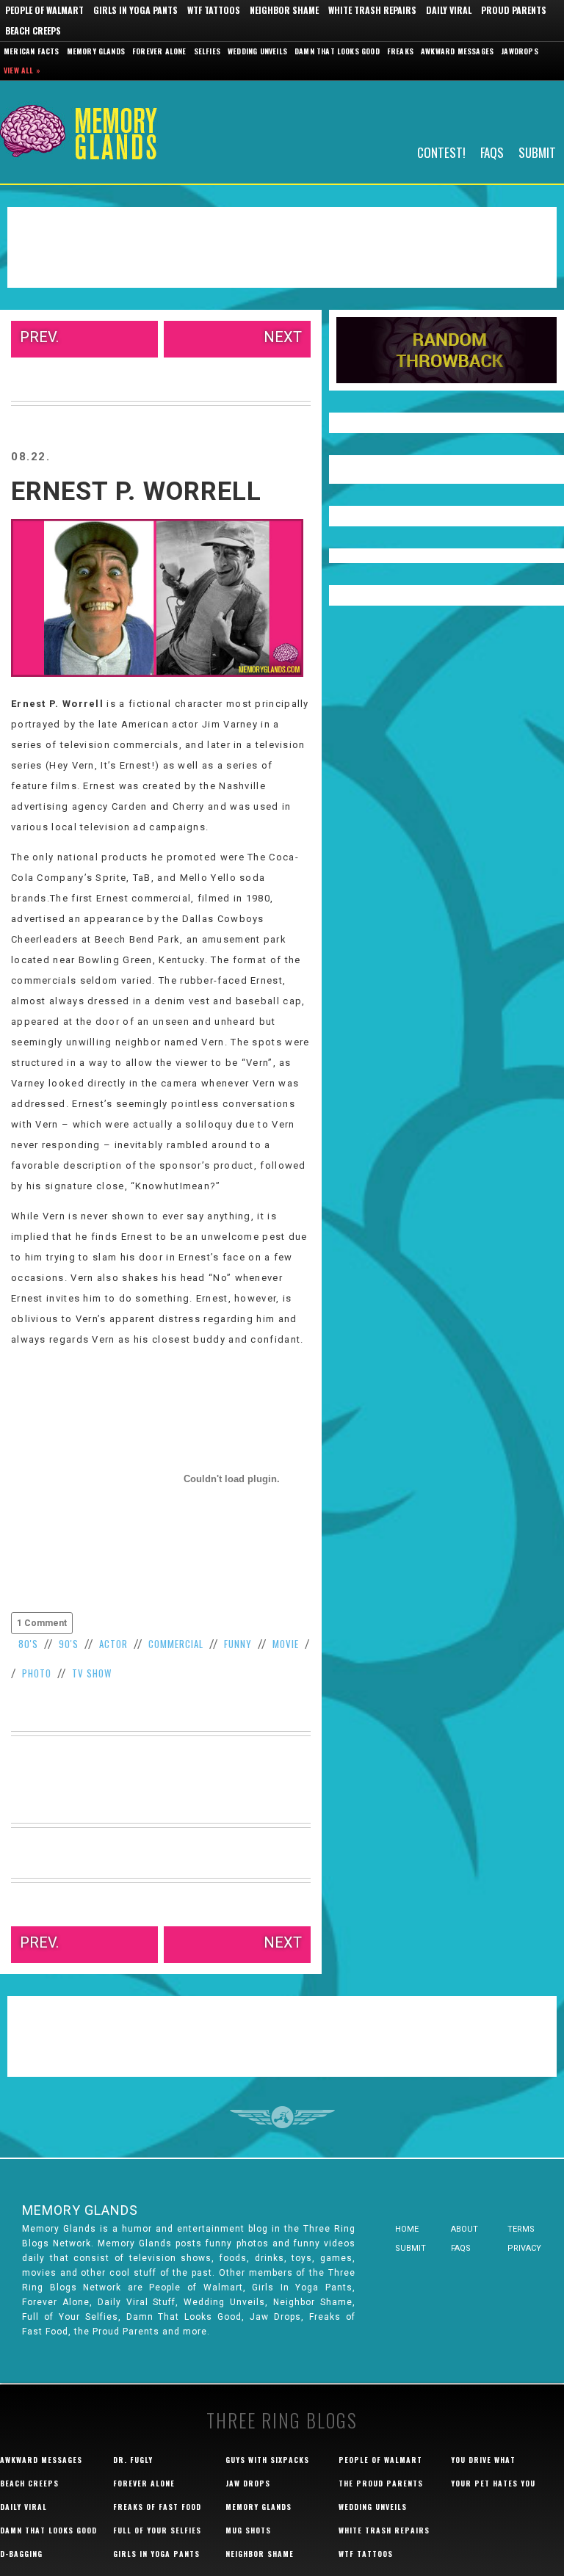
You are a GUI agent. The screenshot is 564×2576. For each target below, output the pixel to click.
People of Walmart (44, 10)
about (464, 2229)
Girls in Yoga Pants (135, 10)
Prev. (39, 337)
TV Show (92, 1673)
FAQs (492, 152)
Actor (113, 1644)
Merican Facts (32, 51)
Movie (286, 1644)
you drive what (483, 2460)
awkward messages (41, 2460)
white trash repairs (384, 2530)
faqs (461, 2248)
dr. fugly (133, 2460)
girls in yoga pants (156, 2554)
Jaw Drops (248, 2483)
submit (411, 2248)
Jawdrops (520, 51)
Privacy (524, 2248)
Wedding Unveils (257, 51)
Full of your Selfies (157, 2530)
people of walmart (380, 2460)
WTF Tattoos (214, 10)
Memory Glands (96, 51)
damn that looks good (48, 2530)
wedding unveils (373, 2507)
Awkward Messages (457, 51)
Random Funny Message (446, 350)
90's (69, 1644)
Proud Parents (514, 10)
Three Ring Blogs (282, 2420)
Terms (521, 2229)
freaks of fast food (157, 2507)
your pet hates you (493, 2483)
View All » (22, 70)
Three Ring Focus (282, 2117)
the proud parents (381, 2483)
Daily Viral (449, 10)
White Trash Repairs (372, 10)
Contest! (441, 152)
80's (28, 1644)
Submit (537, 152)
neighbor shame (260, 2554)
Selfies (207, 51)
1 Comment (42, 1623)
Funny (238, 1644)
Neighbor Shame (284, 10)
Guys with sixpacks (267, 2460)
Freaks (400, 51)
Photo (37, 1673)
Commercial (176, 1644)
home (407, 2229)
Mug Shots (248, 2530)
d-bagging (21, 2554)
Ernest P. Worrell (136, 491)
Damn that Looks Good (337, 51)
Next (283, 337)
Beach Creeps (33, 30)
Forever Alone (159, 51)
